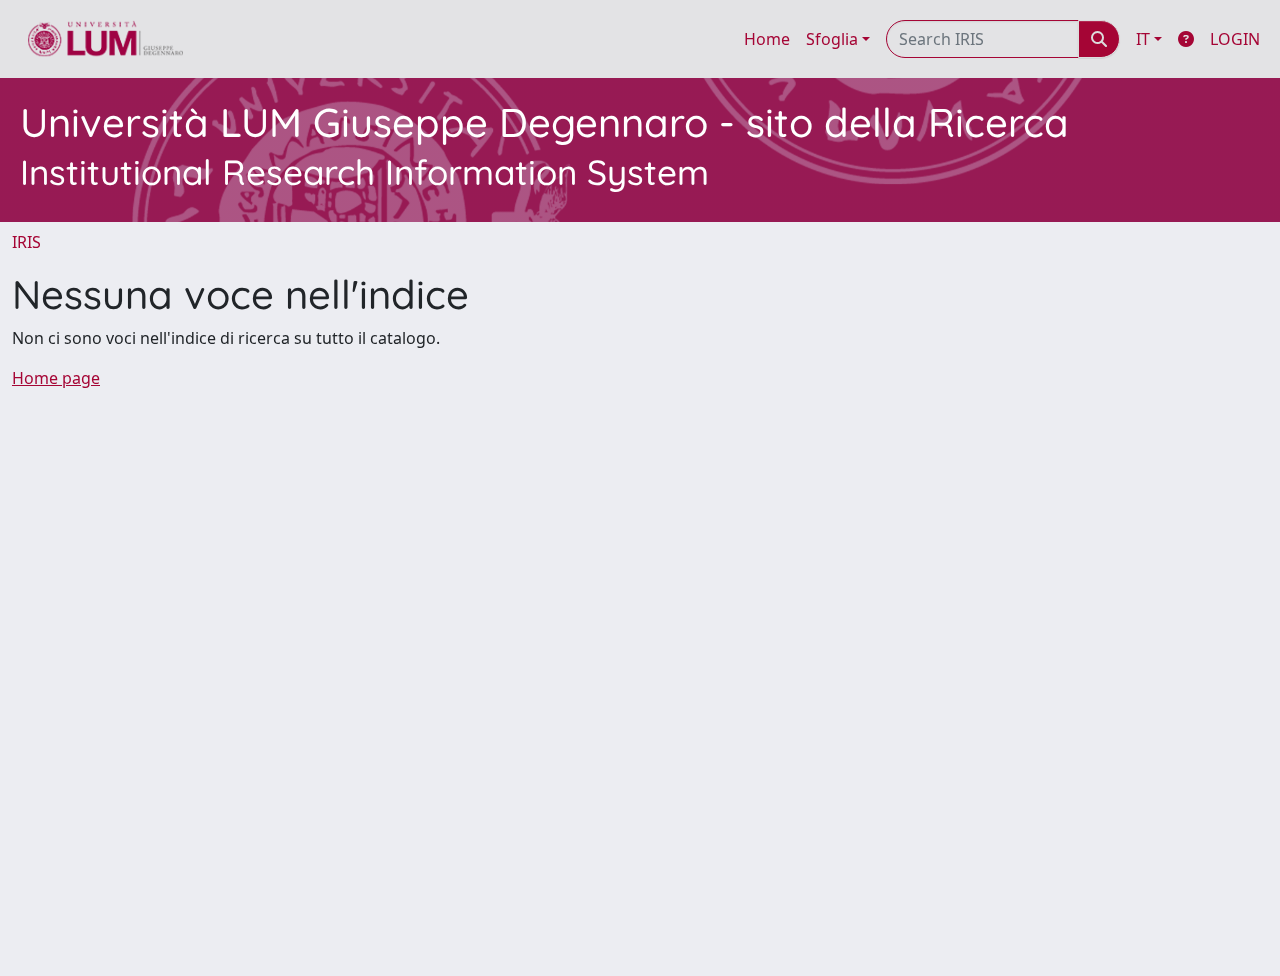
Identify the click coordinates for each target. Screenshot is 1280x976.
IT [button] (1143, 39)
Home (767, 39)
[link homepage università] (105, 39)
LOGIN (1235, 39)
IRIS (26, 242)
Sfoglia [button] (832, 39)
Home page (56, 378)
